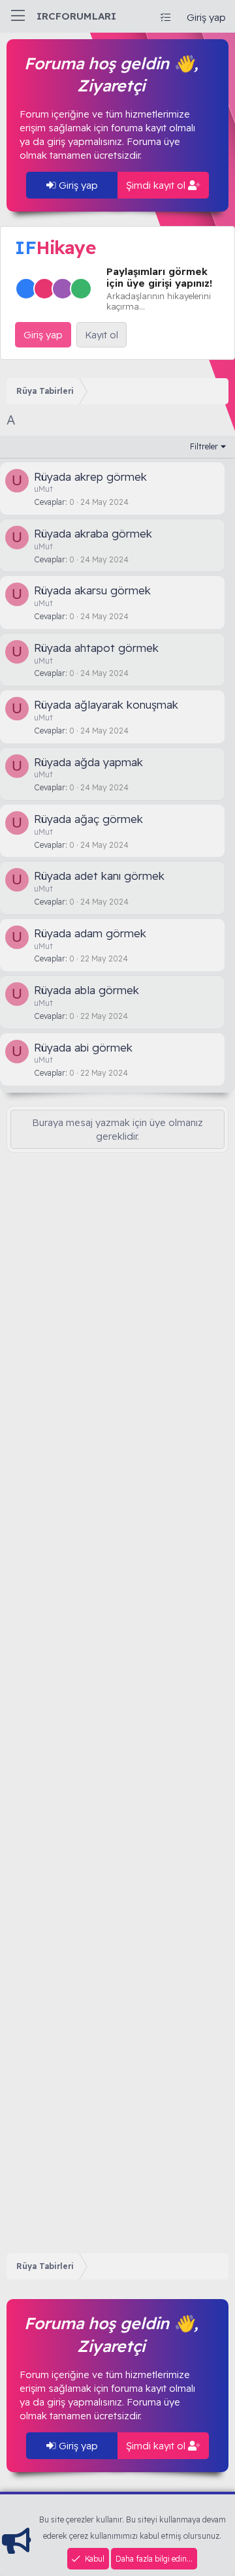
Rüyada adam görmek (90, 933)
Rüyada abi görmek (83, 1047)
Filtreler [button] (204, 446)
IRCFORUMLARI (76, 16)
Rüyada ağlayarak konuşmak (106, 704)
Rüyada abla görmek (86, 990)
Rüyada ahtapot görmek (96, 648)
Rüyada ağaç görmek (88, 819)
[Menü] (18, 16)
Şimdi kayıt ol (157, 185)
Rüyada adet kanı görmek (99, 876)
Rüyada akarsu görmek (92, 590)
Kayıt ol (102, 335)
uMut (43, 489)
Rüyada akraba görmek (93, 533)
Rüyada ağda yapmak (88, 762)
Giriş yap (77, 185)
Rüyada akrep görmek (90, 476)
